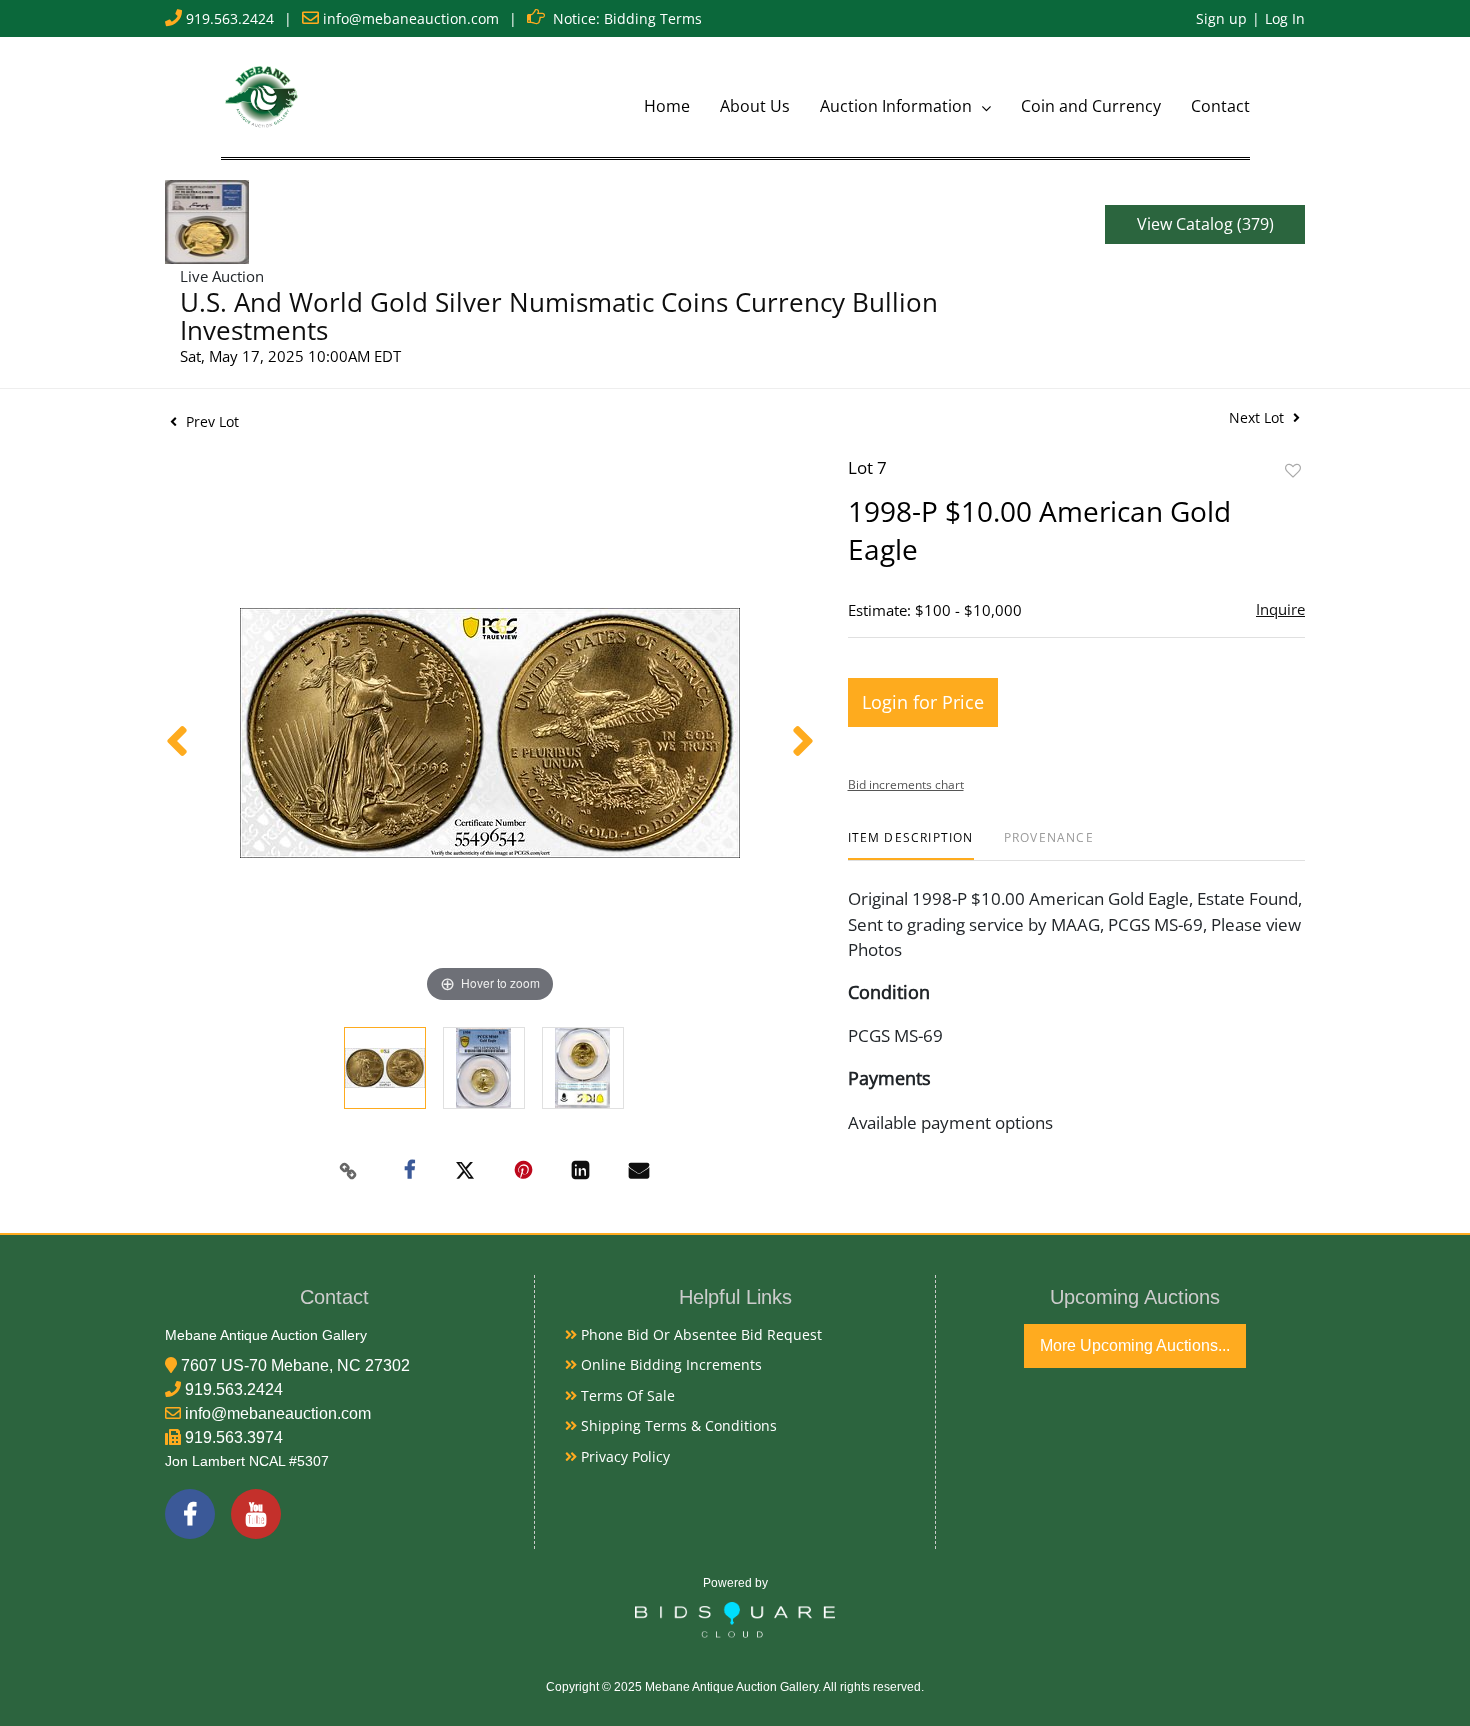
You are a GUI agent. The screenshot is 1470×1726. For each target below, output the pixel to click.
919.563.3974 (234, 1437)
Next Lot (1258, 417)
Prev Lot (210, 421)
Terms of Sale (626, 1395)
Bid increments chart (906, 784)
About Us (755, 106)
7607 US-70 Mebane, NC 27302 (295, 1365)
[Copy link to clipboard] (349, 1171)
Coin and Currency (1091, 106)
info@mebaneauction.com (411, 18)
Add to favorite (1293, 470)
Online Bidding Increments (669, 1364)
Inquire (1280, 609)
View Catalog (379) (1205, 224)
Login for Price (923, 702)
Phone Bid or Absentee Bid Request (699, 1334)
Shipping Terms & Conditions (677, 1425)
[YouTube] (256, 1514)
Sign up (1221, 18)
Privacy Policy (623, 1456)
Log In (1285, 18)
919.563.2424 (230, 18)
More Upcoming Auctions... (1135, 1345)
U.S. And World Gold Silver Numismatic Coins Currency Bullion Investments (559, 316)
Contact (1220, 106)
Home (667, 106)
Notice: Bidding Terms (627, 18)
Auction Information (898, 106)
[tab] (911, 845)
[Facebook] (190, 1514)
